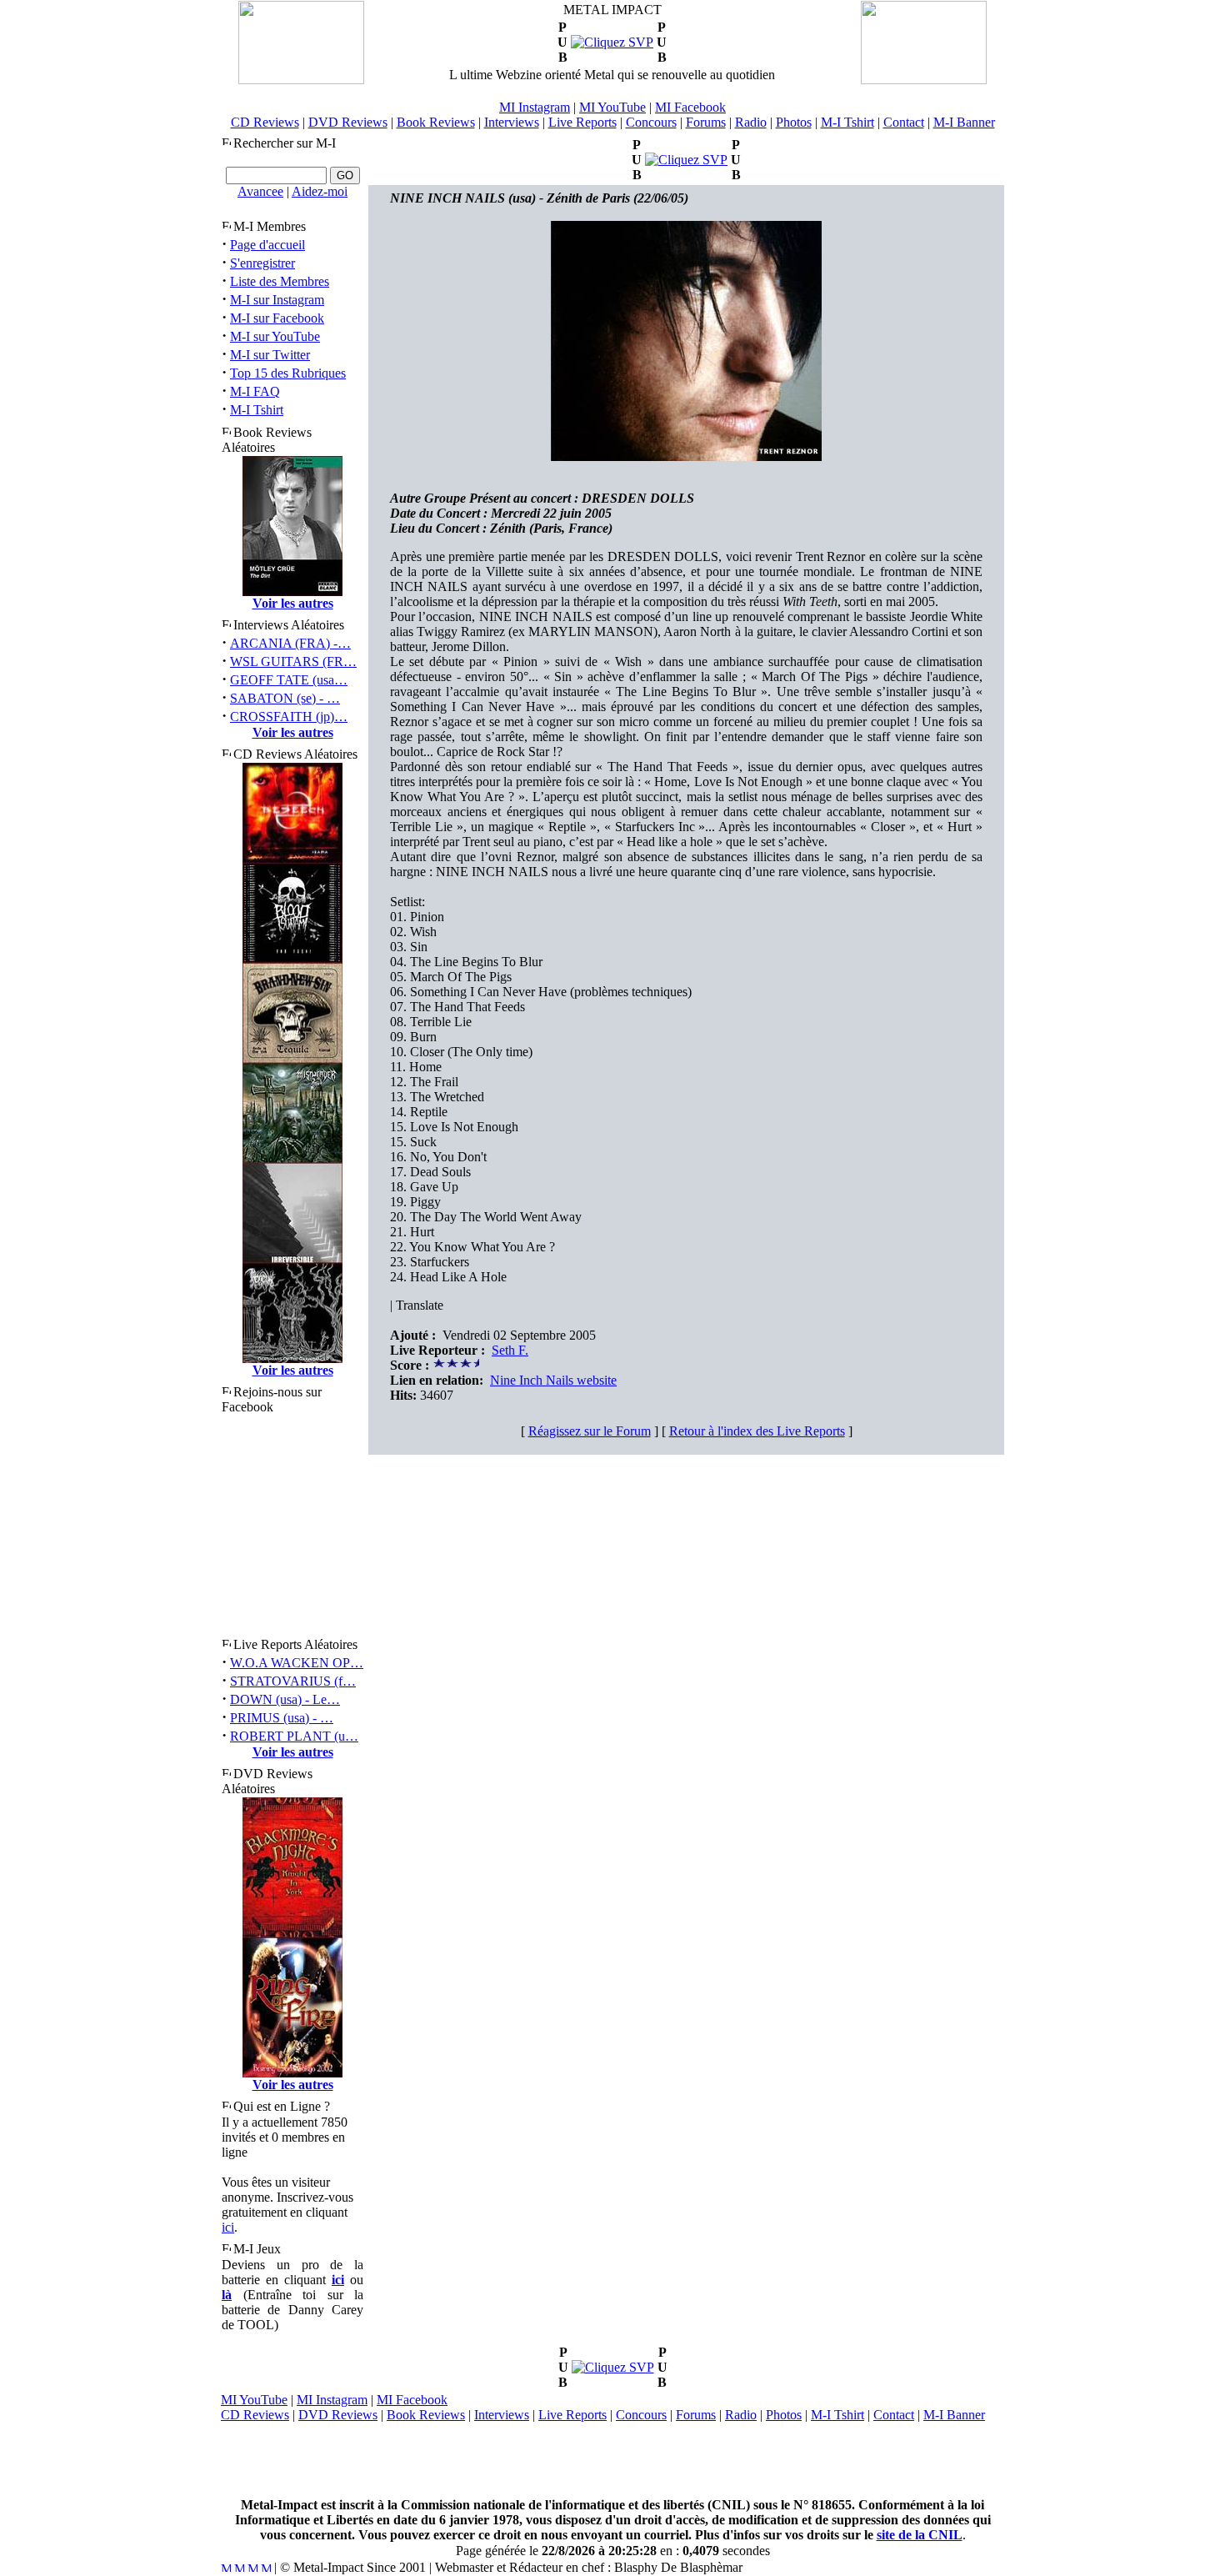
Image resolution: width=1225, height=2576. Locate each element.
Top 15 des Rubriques (288, 373)
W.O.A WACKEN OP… (297, 1663)
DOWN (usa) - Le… (285, 1699)
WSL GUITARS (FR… (293, 662)
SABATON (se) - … (285, 698)
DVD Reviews (348, 122)
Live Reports (582, 122)
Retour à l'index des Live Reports (757, 1431)
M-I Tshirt (847, 122)
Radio (751, 122)
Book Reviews (436, 122)
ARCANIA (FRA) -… (290, 643)
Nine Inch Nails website (553, 1380)
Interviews (512, 122)
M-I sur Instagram (277, 300)
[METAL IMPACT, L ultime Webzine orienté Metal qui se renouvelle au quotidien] (301, 80)
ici (228, 2227)
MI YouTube (612, 107)
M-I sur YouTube (275, 336)
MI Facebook (690, 107)
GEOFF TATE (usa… (289, 680)
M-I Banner (964, 122)
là (227, 2295)
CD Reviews (265, 122)
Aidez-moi (320, 191)
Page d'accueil (267, 245)
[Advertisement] (612, 2460)
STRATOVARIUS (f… (293, 1681)
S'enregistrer (262, 263)
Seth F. (510, 1350)
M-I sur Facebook (277, 318)
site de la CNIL (920, 2535)
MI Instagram (535, 107)
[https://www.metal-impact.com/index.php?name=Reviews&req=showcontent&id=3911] (686, 160)
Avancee (260, 191)
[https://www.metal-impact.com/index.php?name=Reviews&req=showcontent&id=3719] (613, 2367)
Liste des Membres (280, 281)
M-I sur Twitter (270, 355)
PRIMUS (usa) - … (282, 1718)
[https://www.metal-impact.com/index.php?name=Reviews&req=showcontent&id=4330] (612, 42)
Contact (904, 122)
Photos (794, 122)
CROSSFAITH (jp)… (289, 717)
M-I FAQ (255, 391)
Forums (706, 122)
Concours (651, 122)
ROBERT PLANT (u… (294, 1736)
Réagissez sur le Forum (590, 1431)
